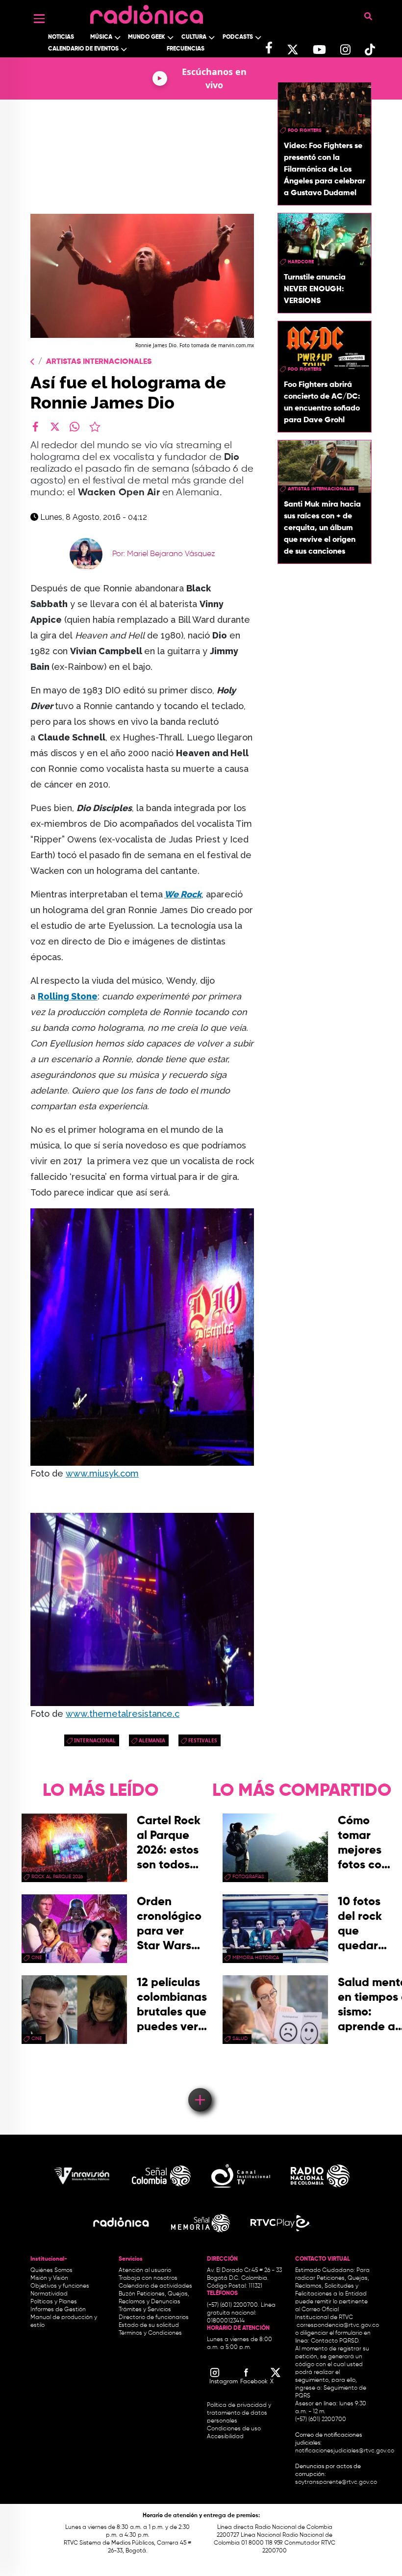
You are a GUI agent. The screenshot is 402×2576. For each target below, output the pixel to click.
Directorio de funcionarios (154, 2318)
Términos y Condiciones (150, 2333)
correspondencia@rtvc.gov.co (338, 2325)
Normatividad (49, 2294)
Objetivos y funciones (60, 2286)
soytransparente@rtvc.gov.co (336, 2482)
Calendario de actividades (155, 2286)
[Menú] (39, 19)
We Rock (183, 894)
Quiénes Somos (51, 2270)
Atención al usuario (145, 2270)
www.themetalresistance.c (123, 1714)
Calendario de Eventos (83, 49)
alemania (152, 1740)
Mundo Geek (147, 37)
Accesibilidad (226, 2437)
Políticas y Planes (54, 2302)
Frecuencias (186, 49)
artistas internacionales (321, 489)
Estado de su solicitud (149, 2325)
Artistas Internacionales (99, 362)
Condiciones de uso (234, 2429)
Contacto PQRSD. (335, 2341)
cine (37, 1958)
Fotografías (248, 1877)
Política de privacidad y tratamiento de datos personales (239, 2413)
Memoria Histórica (256, 1958)
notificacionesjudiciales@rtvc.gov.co (345, 2451)
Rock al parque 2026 (57, 1877)
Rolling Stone (68, 996)
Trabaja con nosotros (148, 2278)
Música (101, 37)
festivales (203, 1740)
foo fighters (305, 130)
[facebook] (35, 427)
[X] (55, 427)
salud (240, 2039)
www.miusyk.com (102, 1473)
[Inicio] (147, 12)
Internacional (95, 1740)
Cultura (194, 37)
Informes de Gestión (58, 2310)
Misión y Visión (49, 2278)
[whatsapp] (75, 427)
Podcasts (238, 37)
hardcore (301, 262)
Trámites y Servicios (145, 2310)
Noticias (61, 37)
